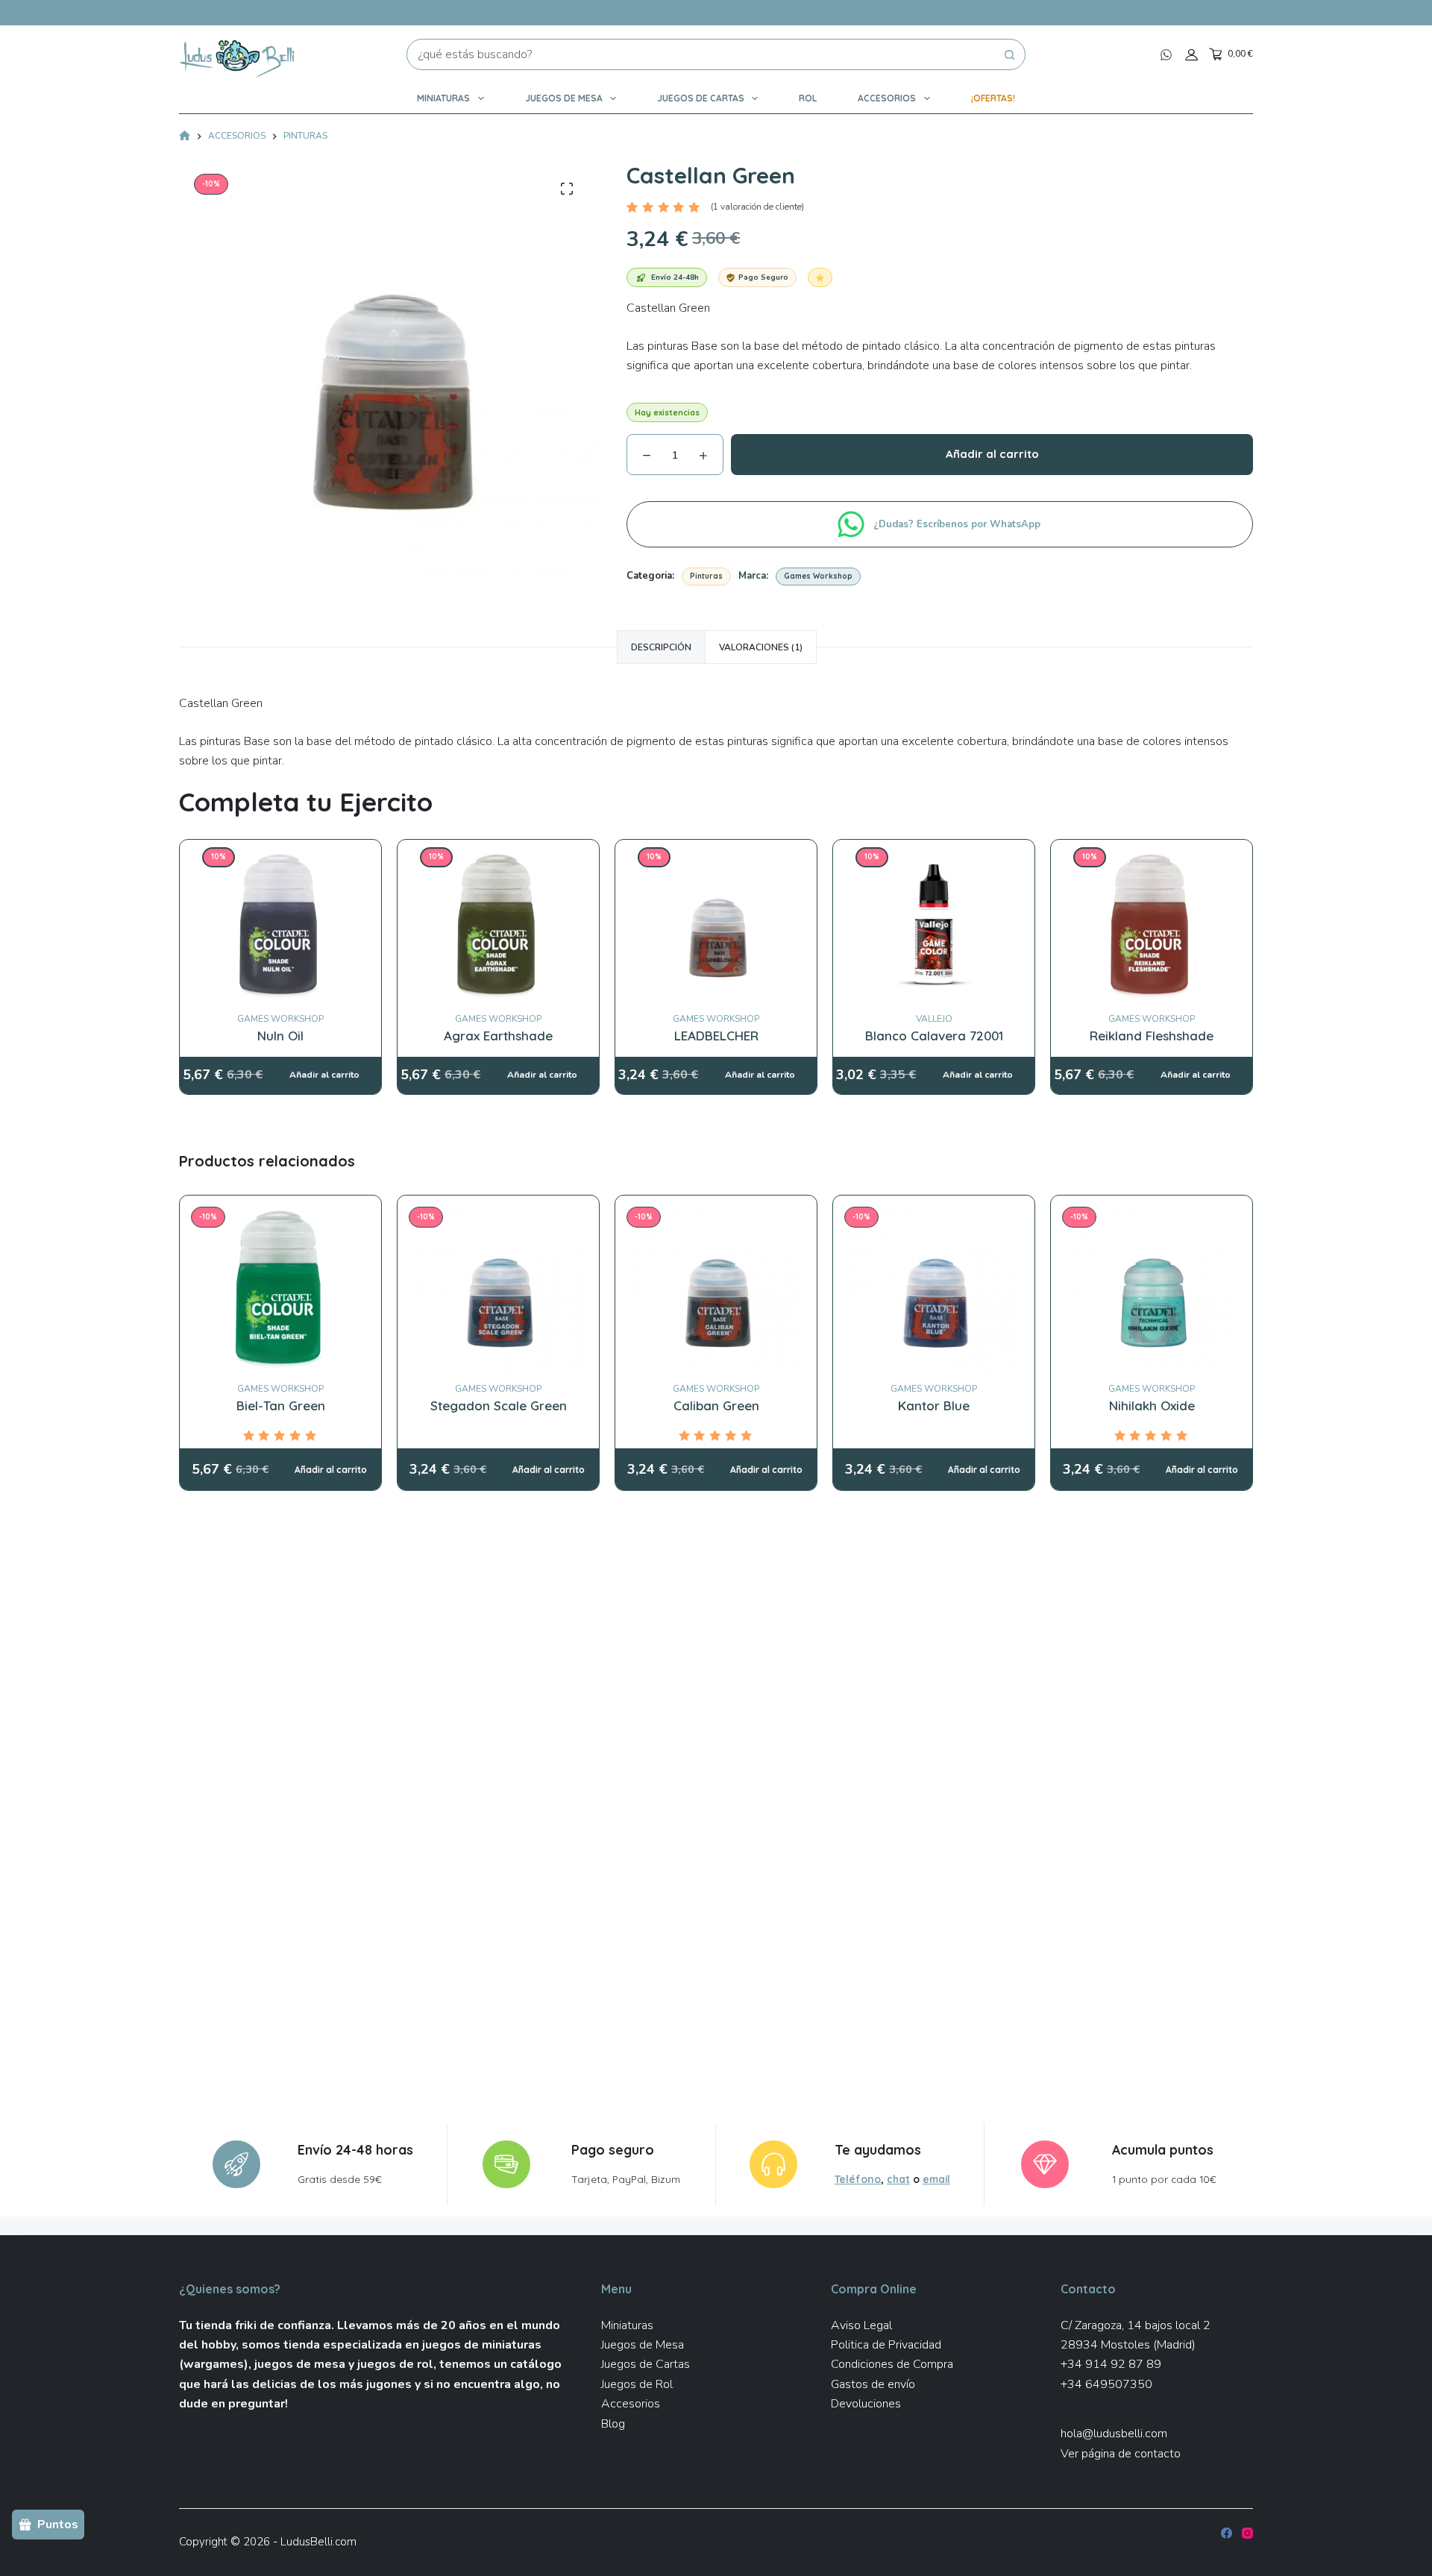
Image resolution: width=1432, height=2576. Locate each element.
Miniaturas (443, 98)
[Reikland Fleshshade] (1152, 857)
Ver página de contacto (1121, 2454)
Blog (613, 2424)
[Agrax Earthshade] (498, 857)
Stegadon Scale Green (499, 1405)
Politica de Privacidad (886, 2345)
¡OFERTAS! (993, 98)
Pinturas (706, 576)
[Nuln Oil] (280, 857)
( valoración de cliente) (757, 207)
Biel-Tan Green (281, 1405)
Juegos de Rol (637, 2384)
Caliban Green (716, 1405)
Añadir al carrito (992, 454)
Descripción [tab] (661, 647)
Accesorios (887, 98)
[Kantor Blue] (934, 1289)
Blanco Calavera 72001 (934, 1036)
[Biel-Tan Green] (280, 1289)
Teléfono (858, 2179)
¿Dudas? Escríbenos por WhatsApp (958, 524)
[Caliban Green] (716, 1289)
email (936, 2179)
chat (898, 2179)
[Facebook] (1227, 2533)
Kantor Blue (934, 1405)
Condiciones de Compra (892, 2364)
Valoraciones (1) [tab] (761, 647)
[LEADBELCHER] (716, 857)
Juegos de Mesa (564, 98)
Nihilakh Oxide (1152, 1405)
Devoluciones (866, 2404)
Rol (808, 98)
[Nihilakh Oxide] (1152, 1289)
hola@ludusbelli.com (1114, 2434)
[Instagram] (1247, 2533)
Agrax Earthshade (498, 1036)
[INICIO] (185, 137)
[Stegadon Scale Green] (498, 1289)
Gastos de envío (873, 2384)
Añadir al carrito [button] (331, 1470)
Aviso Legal (861, 2325)
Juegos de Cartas (701, 98)
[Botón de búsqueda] (1010, 54)
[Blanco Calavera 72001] (934, 857)
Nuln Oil (280, 1036)
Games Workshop (818, 576)
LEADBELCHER (716, 1036)
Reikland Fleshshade (1152, 1036)
